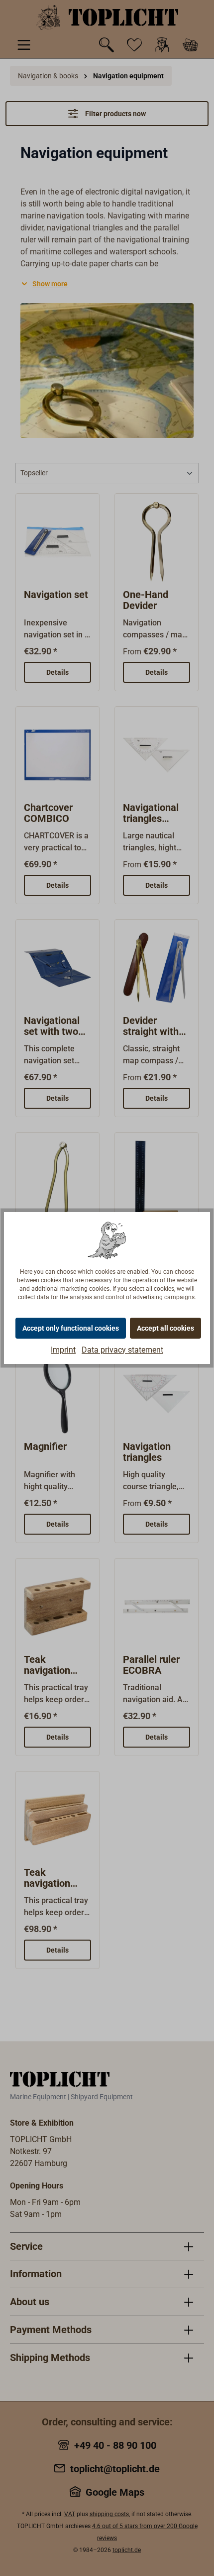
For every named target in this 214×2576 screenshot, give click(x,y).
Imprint (63, 1350)
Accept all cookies (165, 1328)
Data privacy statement (122, 1350)
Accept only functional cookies (71, 1328)
